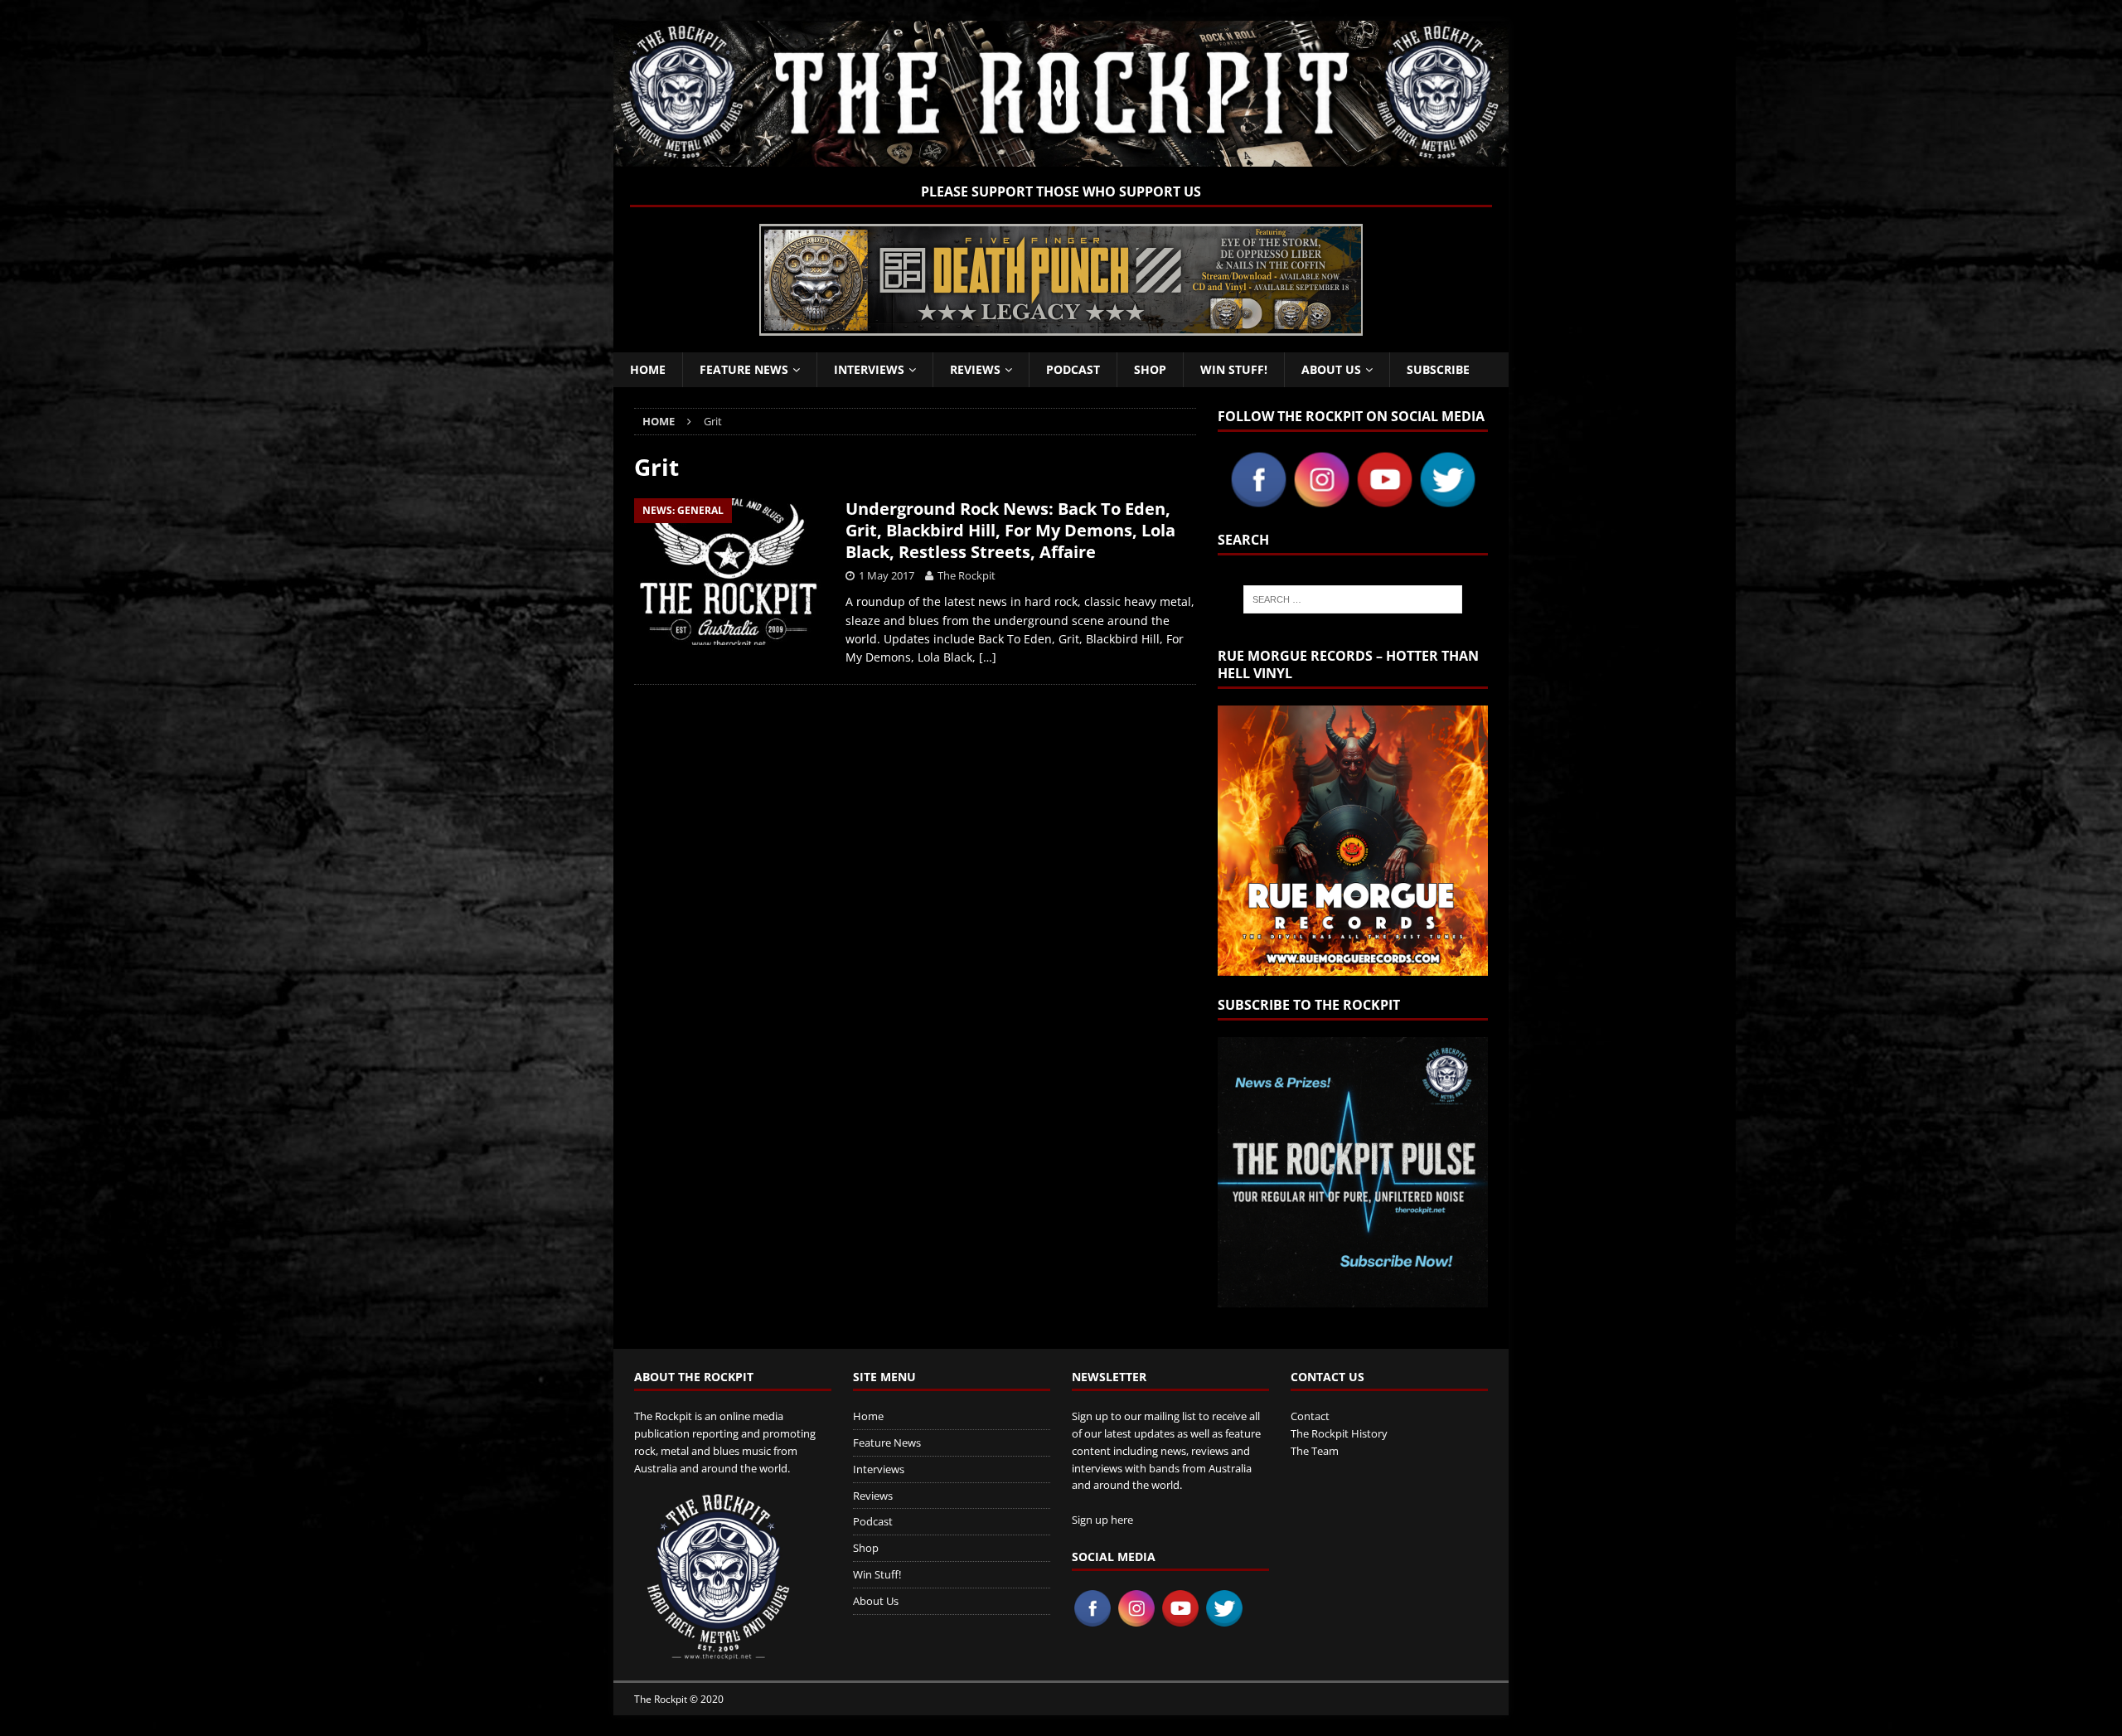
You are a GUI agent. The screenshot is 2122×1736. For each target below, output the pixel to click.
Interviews (869, 369)
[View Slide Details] (1061, 280)
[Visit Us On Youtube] (1384, 501)
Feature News (744, 369)
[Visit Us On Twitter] (1447, 501)
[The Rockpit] (1061, 157)
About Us (1331, 369)
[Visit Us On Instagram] (1321, 501)
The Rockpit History (1339, 1433)
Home (648, 369)
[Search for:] (1353, 599)
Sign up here (1102, 1520)
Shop (1150, 369)
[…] (988, 657)
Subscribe (1438, 369)
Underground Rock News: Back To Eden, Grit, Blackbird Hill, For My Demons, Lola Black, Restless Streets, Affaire (1010, 530)
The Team (1315, 1451)
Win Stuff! (1234, 369)
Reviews (975, 369)
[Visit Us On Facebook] (1258, 501)
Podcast (1073, 369)
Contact (1310, 1416)
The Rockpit (967, 575)
